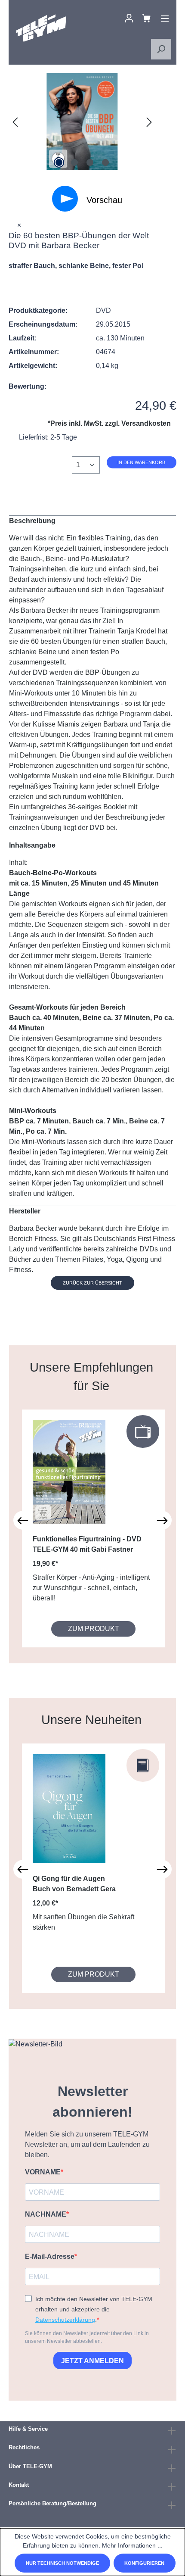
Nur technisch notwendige (62, 2563)
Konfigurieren (144, 2563)
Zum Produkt (94, 1629)
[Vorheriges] (15, 122)
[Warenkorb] (146, 18)
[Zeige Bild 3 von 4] (90, 162)
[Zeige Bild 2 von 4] (74, 162)
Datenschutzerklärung (65, 2320)
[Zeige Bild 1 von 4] (59, 162)
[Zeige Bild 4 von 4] (105, 162)
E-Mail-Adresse (50, 2256)
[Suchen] (161, 49)
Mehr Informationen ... (132, 2545)
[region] (82, 122)
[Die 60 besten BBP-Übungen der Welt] (82, 122)
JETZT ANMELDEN (92, 2361)
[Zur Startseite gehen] (41, 28)
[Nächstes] (149, 122)
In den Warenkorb (141, 462)
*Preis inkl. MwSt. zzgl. (109, 423)
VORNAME (43, 2172)
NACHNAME (46, 2214)
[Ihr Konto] (129, 18)
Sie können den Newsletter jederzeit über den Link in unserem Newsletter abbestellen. (87, 2337)
